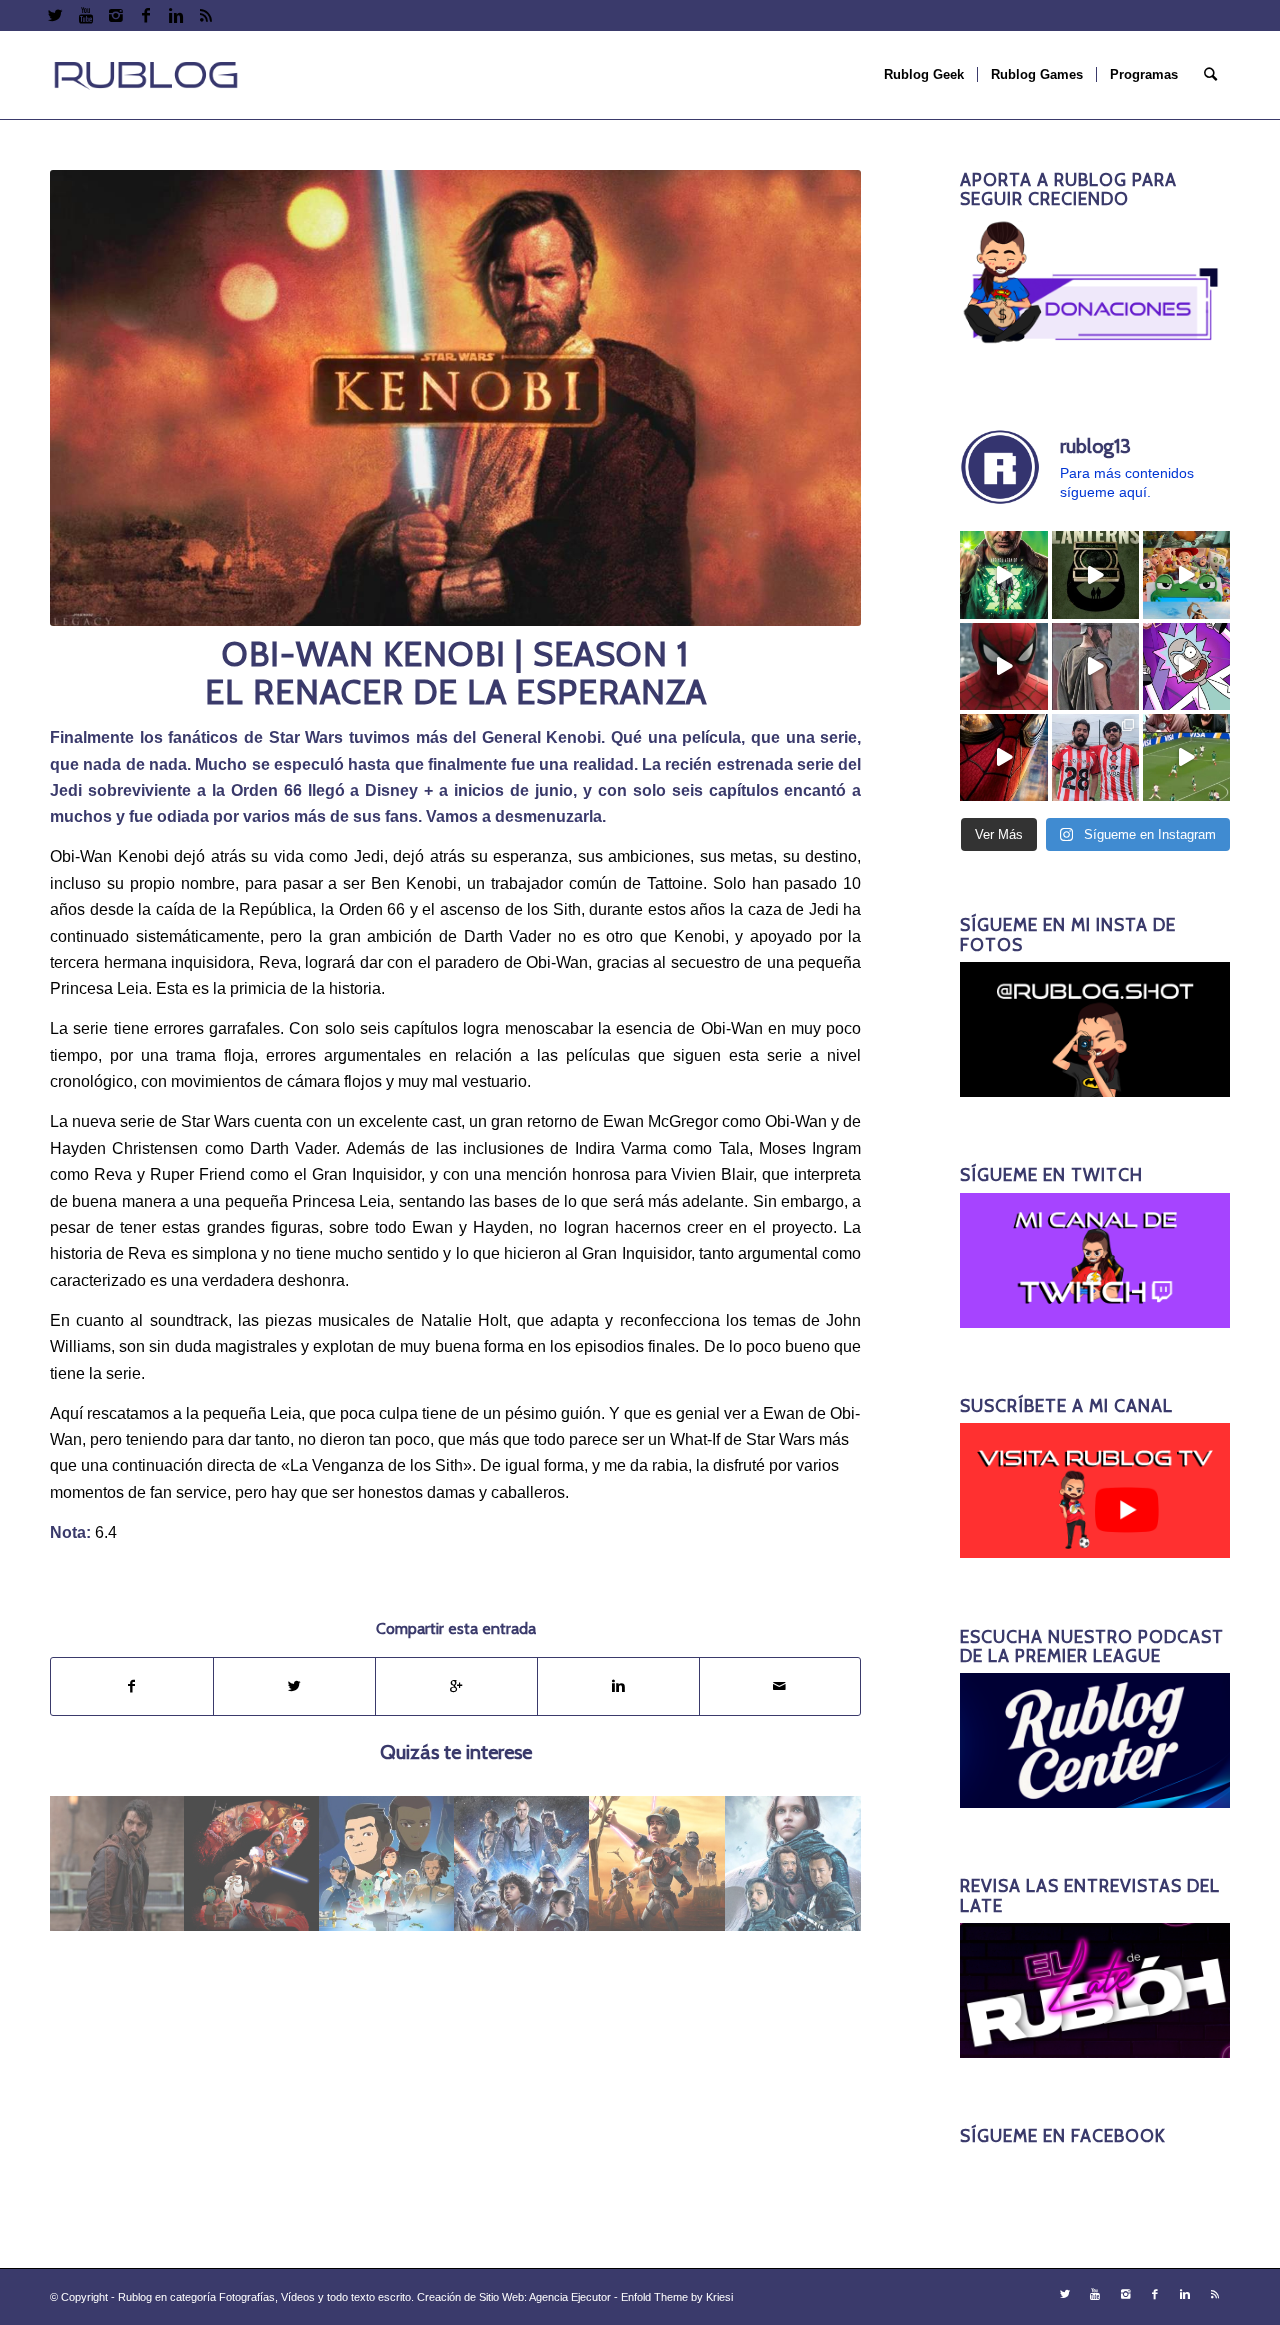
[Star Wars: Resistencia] (387, 1863)
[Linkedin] (175, 15)
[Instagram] (115, 15)
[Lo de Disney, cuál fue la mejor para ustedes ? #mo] (1186, 574)
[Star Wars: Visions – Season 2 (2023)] (252, 1863)
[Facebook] (145, 15)
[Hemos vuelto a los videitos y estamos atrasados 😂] (1186, 666)
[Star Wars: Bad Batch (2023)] (657, 1863)
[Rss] (206, 15)
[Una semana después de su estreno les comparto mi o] (1003, 666)
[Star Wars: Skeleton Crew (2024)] (522, 1863)
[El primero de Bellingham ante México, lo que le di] (1186, 757)
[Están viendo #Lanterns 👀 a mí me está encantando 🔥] (1003, 574)
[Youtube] (85, 15)
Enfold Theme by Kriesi (677, 2297)
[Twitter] (55, 15)
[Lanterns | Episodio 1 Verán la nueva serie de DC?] (1095, 574)
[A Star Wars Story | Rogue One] (793, 1863)
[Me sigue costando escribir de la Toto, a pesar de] (1095, 757)
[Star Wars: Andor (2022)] (117, 1863)
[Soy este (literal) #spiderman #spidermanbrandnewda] (1003, 757)
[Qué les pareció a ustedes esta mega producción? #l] (1095, 666)
